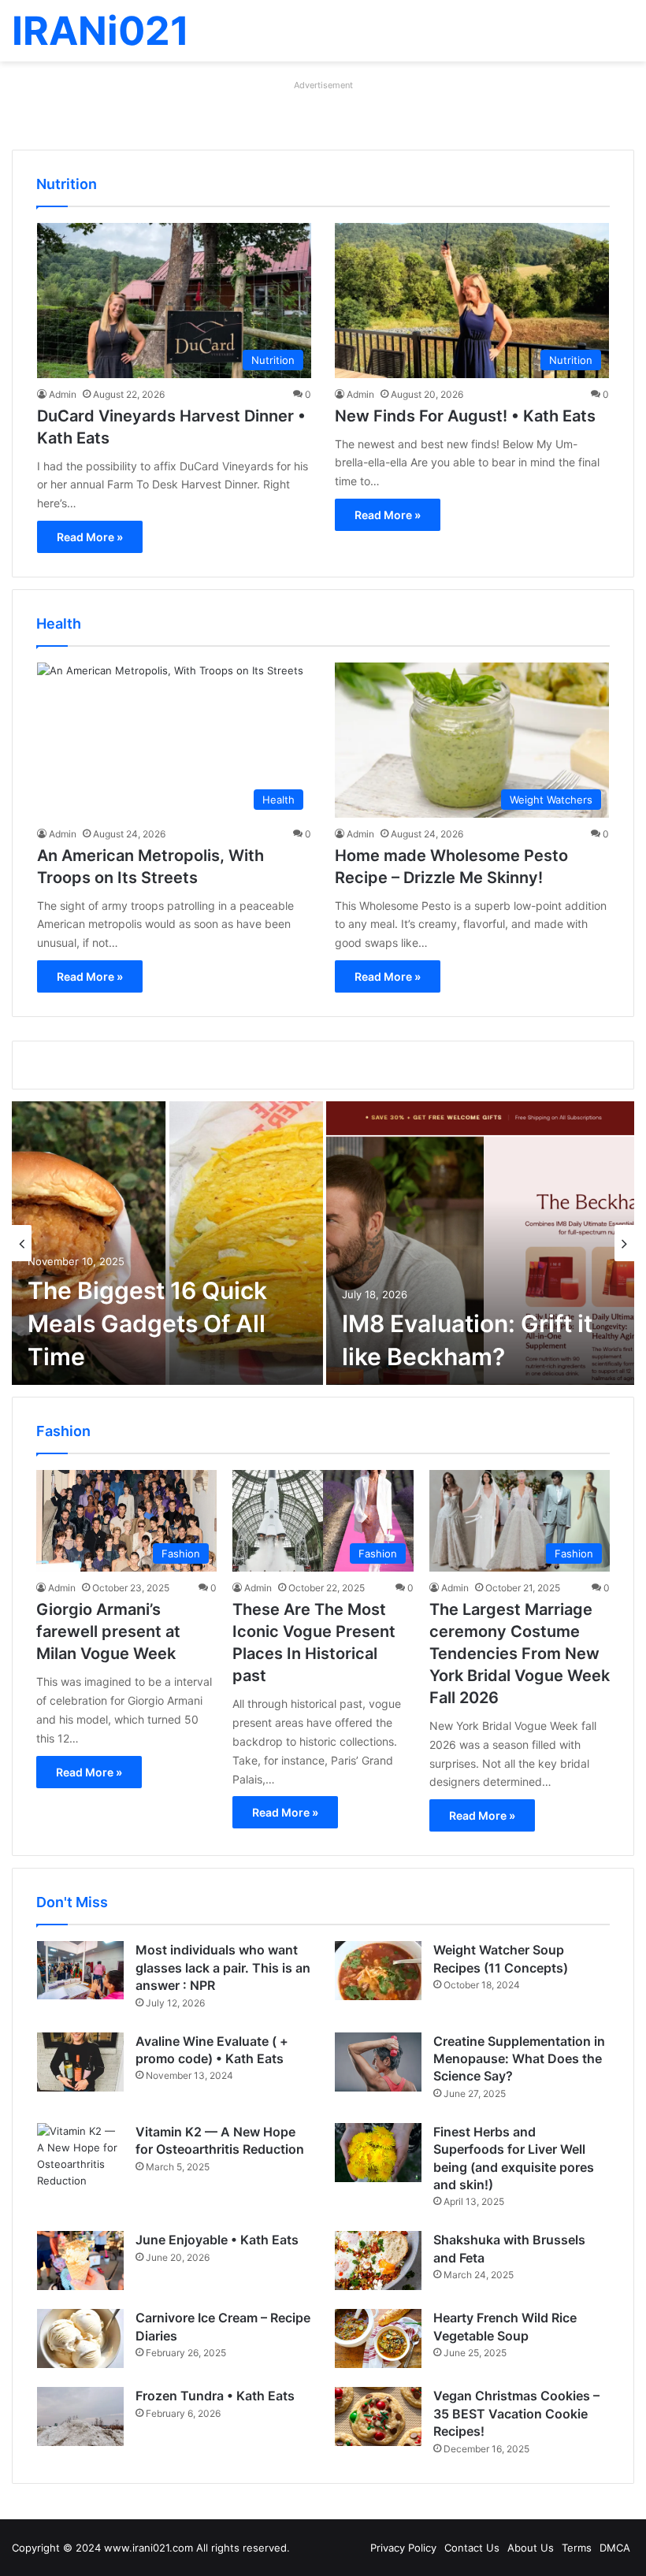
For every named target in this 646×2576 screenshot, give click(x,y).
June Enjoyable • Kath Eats (217, 2240)
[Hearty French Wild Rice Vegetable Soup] (378, 2338)
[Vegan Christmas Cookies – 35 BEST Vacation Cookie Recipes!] (378, 2416)
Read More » (90, 537)
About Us (531, 2548)
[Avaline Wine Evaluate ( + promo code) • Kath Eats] (80, 2062)
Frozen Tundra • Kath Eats (215, 2396)
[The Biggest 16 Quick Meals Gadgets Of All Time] (167, 1243)
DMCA (615, 2548)
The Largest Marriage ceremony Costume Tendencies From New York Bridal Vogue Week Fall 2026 (520, 1654)
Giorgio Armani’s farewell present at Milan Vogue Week (108, 1631)
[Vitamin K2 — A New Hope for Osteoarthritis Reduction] (80, 2156)
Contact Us (472, 2548)
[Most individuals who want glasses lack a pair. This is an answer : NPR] (80, 1970)
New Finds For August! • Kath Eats (465, 416)
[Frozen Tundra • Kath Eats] (80, 2416)
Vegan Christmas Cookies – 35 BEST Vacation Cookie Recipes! (516, 2413)
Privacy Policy (403, 2548)
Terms (577, 2548)
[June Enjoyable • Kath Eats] (80, 2260)
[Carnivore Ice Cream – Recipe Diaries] (80, 2338)
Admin (63, 394)
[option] (323, 1243)
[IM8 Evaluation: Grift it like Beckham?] (480, 1243)
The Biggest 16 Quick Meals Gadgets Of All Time (147, 1323)
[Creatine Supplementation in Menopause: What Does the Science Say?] (378, 2062)
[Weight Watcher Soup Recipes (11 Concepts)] (378, 1971)
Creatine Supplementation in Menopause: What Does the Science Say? (519, 2059)
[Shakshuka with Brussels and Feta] (378, 2260)
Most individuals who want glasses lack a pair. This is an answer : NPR (223, 1967)
